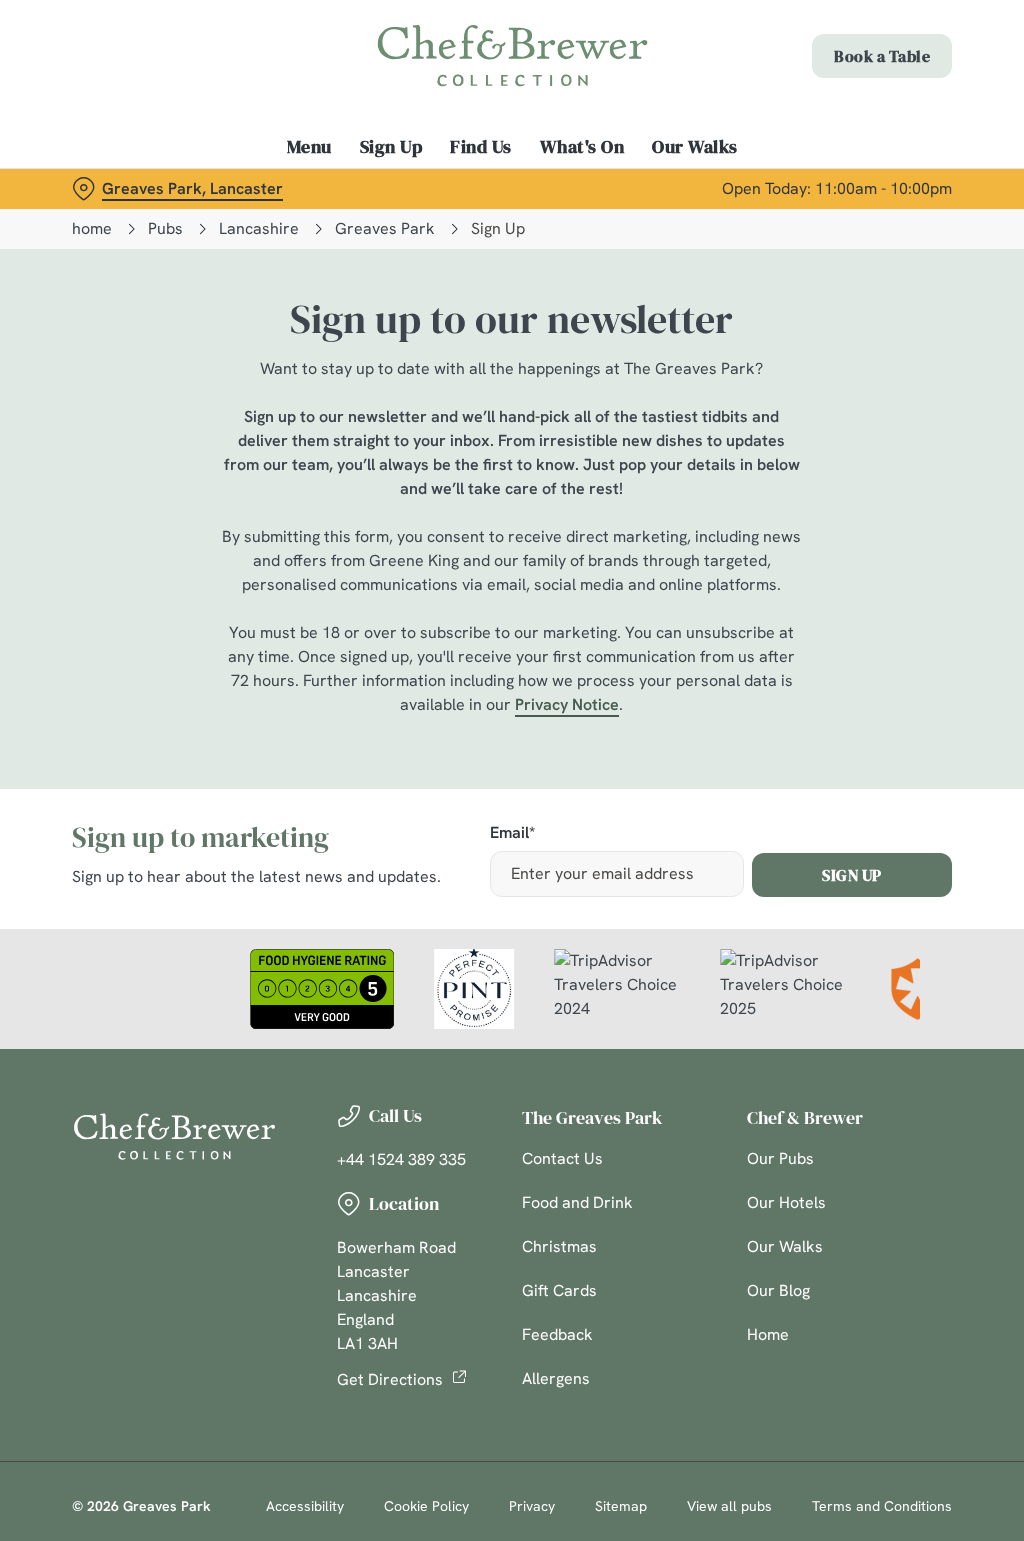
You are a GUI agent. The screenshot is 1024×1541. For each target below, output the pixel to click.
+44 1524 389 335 (401, 1159)
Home (768, 1334)
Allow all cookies (803, 965)
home (92, 228)
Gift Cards (559, 1290)
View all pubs (729, 1506)
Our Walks (695, 147)
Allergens (556, 1378)
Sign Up (391, 147)
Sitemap (621, 1506)
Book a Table (882, 56)
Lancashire (259, 228)
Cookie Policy (426, 1506)
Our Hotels (786, 1202)
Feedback (557, 1334)
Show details (862, 902)
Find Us (481, 147)
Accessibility (305, 1506)
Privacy (532, 1506)
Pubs (165, 228)
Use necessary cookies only (509, 965)
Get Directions (390, 1379)
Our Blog (778, 1290)
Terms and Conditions (882, 1506)
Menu (309, 147)
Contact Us (562, 1158)
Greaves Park (385, 228)
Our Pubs (780, 1158)
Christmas (559, 1246)
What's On (582, 147)
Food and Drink (577, 1202)
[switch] (399, 829)
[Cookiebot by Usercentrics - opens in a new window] (859, 560)
